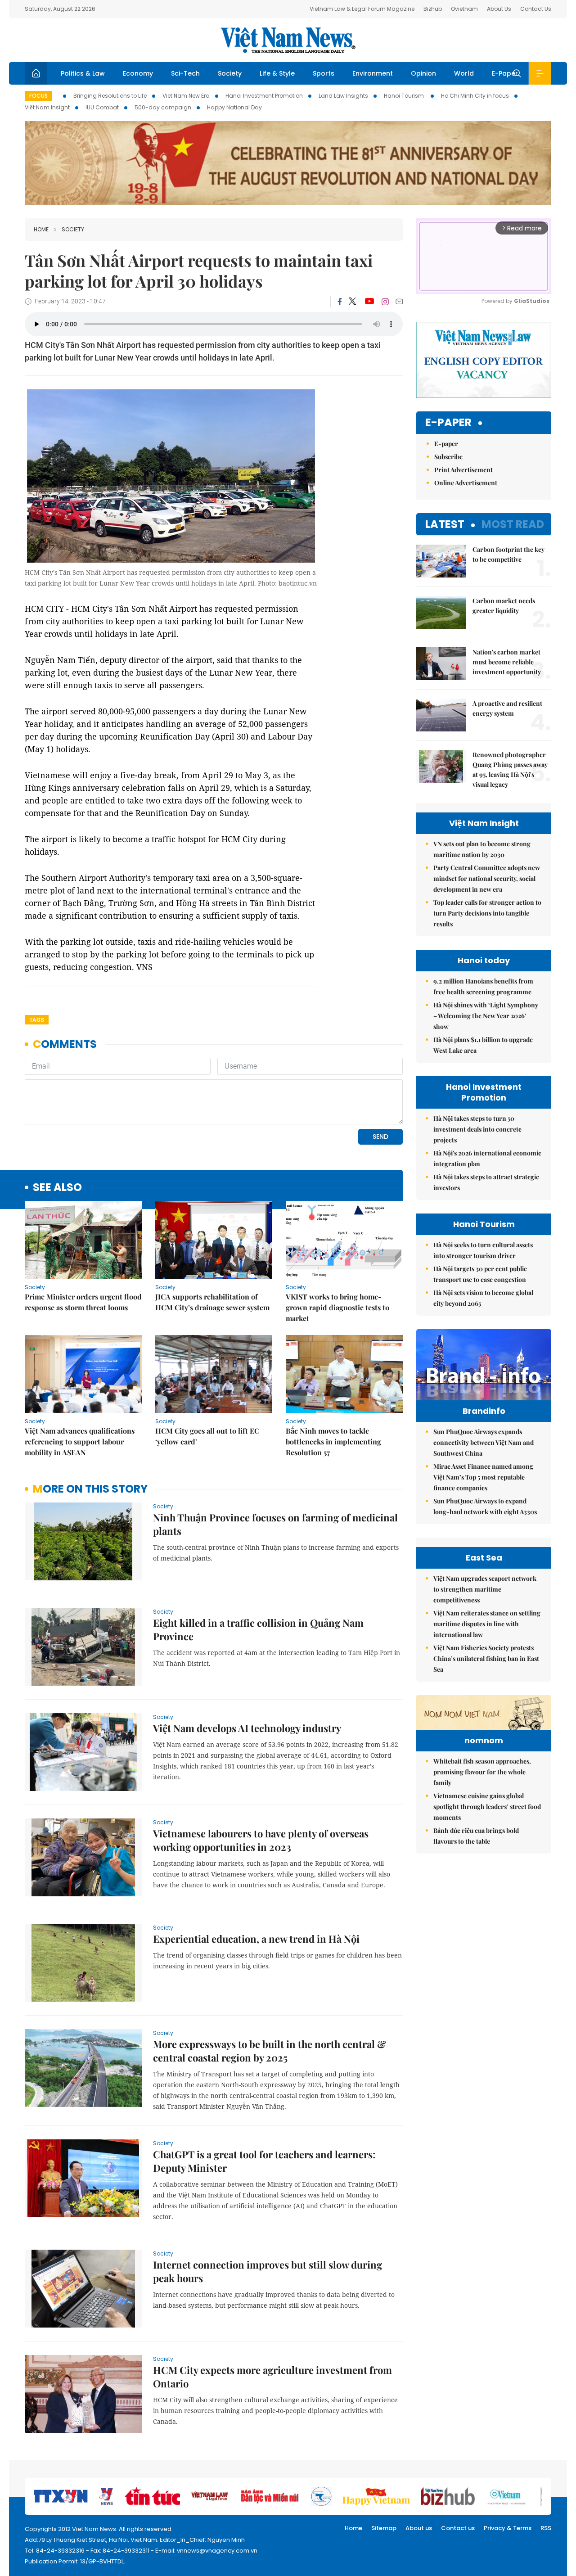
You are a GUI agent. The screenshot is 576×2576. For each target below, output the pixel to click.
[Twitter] (353, 302)
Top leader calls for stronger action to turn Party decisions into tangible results (487, 913)
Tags (37, 1020)
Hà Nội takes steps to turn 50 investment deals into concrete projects (477, 1129)
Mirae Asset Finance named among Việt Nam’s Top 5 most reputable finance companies (483, 1477)
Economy (138, 73)
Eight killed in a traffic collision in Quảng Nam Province (258, 1629)
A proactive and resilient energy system (507, 708)
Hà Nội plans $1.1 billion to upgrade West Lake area (483, 1045)
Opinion (423, 73)
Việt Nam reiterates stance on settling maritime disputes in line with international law (487, 1624)
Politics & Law (83, 73)
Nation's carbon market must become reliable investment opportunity (507, 662)
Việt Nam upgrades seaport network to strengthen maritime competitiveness (485, 1589)
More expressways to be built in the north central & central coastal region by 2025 (270, 2051)
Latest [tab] (445, 524)
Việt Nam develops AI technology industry (247, 1728)
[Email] (399, 301)
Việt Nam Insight (47, 107)
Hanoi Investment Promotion (264, 96)
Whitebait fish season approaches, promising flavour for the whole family (482, 1772)
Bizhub (433, 9)
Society (230, 73)
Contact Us (536, 9)
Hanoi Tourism (405, 96)
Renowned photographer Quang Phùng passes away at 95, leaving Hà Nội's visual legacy (510, 769)
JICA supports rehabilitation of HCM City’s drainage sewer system (212, 1302)
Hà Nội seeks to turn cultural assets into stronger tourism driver (483, 1250)
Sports (324, 73)
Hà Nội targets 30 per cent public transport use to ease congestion (480, 1274)
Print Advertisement (463, 470)
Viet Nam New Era (186, 96)
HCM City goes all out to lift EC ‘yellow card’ (207, 1436)
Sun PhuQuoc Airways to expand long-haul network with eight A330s (485, 1506)
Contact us (458, 2528)
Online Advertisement (466, 483)
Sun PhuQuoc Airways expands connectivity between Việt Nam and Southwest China (484, 1442)
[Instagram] (385, 302)
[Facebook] (340, 302)
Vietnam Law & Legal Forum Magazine (362, 9)
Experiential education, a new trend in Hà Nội (256, 1939)
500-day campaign (163, 107)
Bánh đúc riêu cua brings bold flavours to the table (476, 1836)
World (464, 73)
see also (57, 1188)
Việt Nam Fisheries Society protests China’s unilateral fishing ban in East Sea (486, 1658)
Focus (38, 96)
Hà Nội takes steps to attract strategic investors (486, 1182)
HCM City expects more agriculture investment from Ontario (272, 2377)
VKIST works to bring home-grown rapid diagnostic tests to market (337, 1307)
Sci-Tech (185, 73)
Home (41, 229)
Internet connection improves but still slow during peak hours (268, 2271)
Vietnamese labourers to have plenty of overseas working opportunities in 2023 (261, 1840)
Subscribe (448, 457)
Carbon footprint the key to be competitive (508, 554)
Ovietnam (464, 9)
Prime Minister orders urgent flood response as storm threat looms (83, 1302)
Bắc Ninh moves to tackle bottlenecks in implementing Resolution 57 (333, 1441)
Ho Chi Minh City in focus (475, 96)
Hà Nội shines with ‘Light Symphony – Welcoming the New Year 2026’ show (486, 1016)
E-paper (448, 423)
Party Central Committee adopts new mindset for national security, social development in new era (487, 878)
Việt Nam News (288, 40)
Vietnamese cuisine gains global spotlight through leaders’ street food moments (487, 1807)
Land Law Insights (343, 96)
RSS (546, 2528)
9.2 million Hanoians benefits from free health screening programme (483, 986)
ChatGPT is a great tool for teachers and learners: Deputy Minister (264, 2161)
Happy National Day (234, 107)
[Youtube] (369, 302)
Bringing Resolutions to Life (110, 96)
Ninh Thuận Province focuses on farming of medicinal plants (275, 1524)
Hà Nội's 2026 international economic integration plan (487, 1158)
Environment (373, 73)
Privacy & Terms (508, 2528)
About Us (499, 9)
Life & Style (277, 73)
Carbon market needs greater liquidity (504, 606)
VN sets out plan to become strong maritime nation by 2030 (482, 849)
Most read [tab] (513, 524)
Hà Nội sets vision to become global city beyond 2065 (483, 1298)
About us (419, 2528)
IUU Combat (102, 107)
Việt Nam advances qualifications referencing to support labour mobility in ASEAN (80, 1441)
